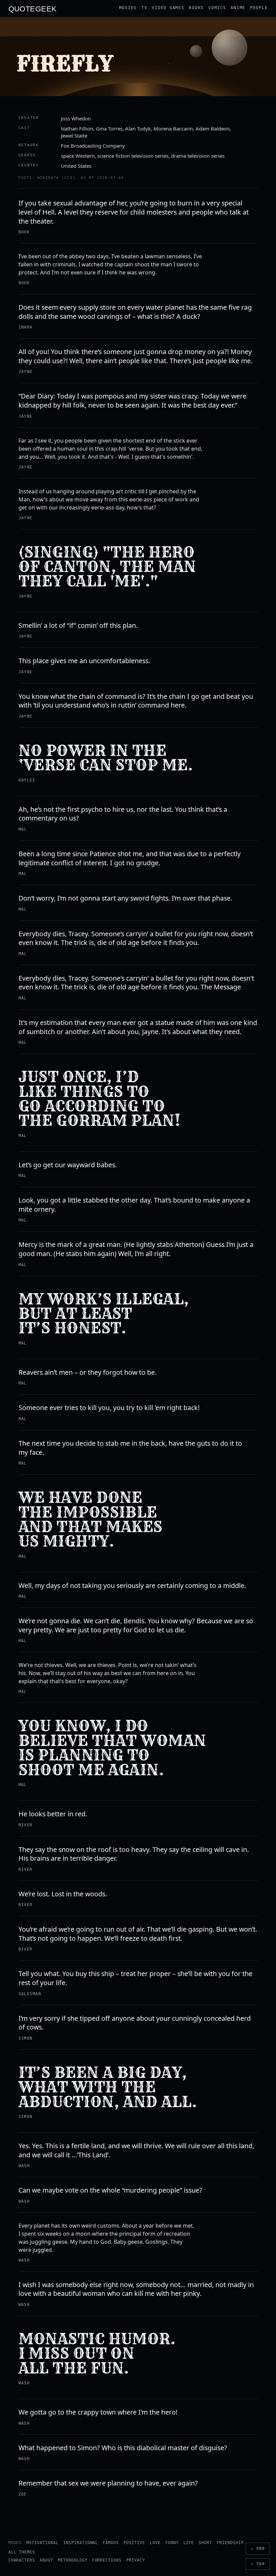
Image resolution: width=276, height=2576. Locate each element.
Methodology (73, 2560)
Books (196, 8)
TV (144, 8)
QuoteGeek (33, 8)
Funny (172, 2543)
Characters (22, 2560)
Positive (134, 2543)
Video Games (168, 8)
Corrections (107, 2560)
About (46, 2560)
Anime (238, 8)
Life (189, 2543)
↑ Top (258, 2564)
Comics (217, 8)
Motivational (42, 2543)
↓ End (258, 2549)
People (259, 8)
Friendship (230, 2543)
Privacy (136, 2560)
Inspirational (81, 2543)
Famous (111, 2543)
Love (155, 2543)
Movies (128, 8)
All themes (22, 2552)
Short (205, 2543)
